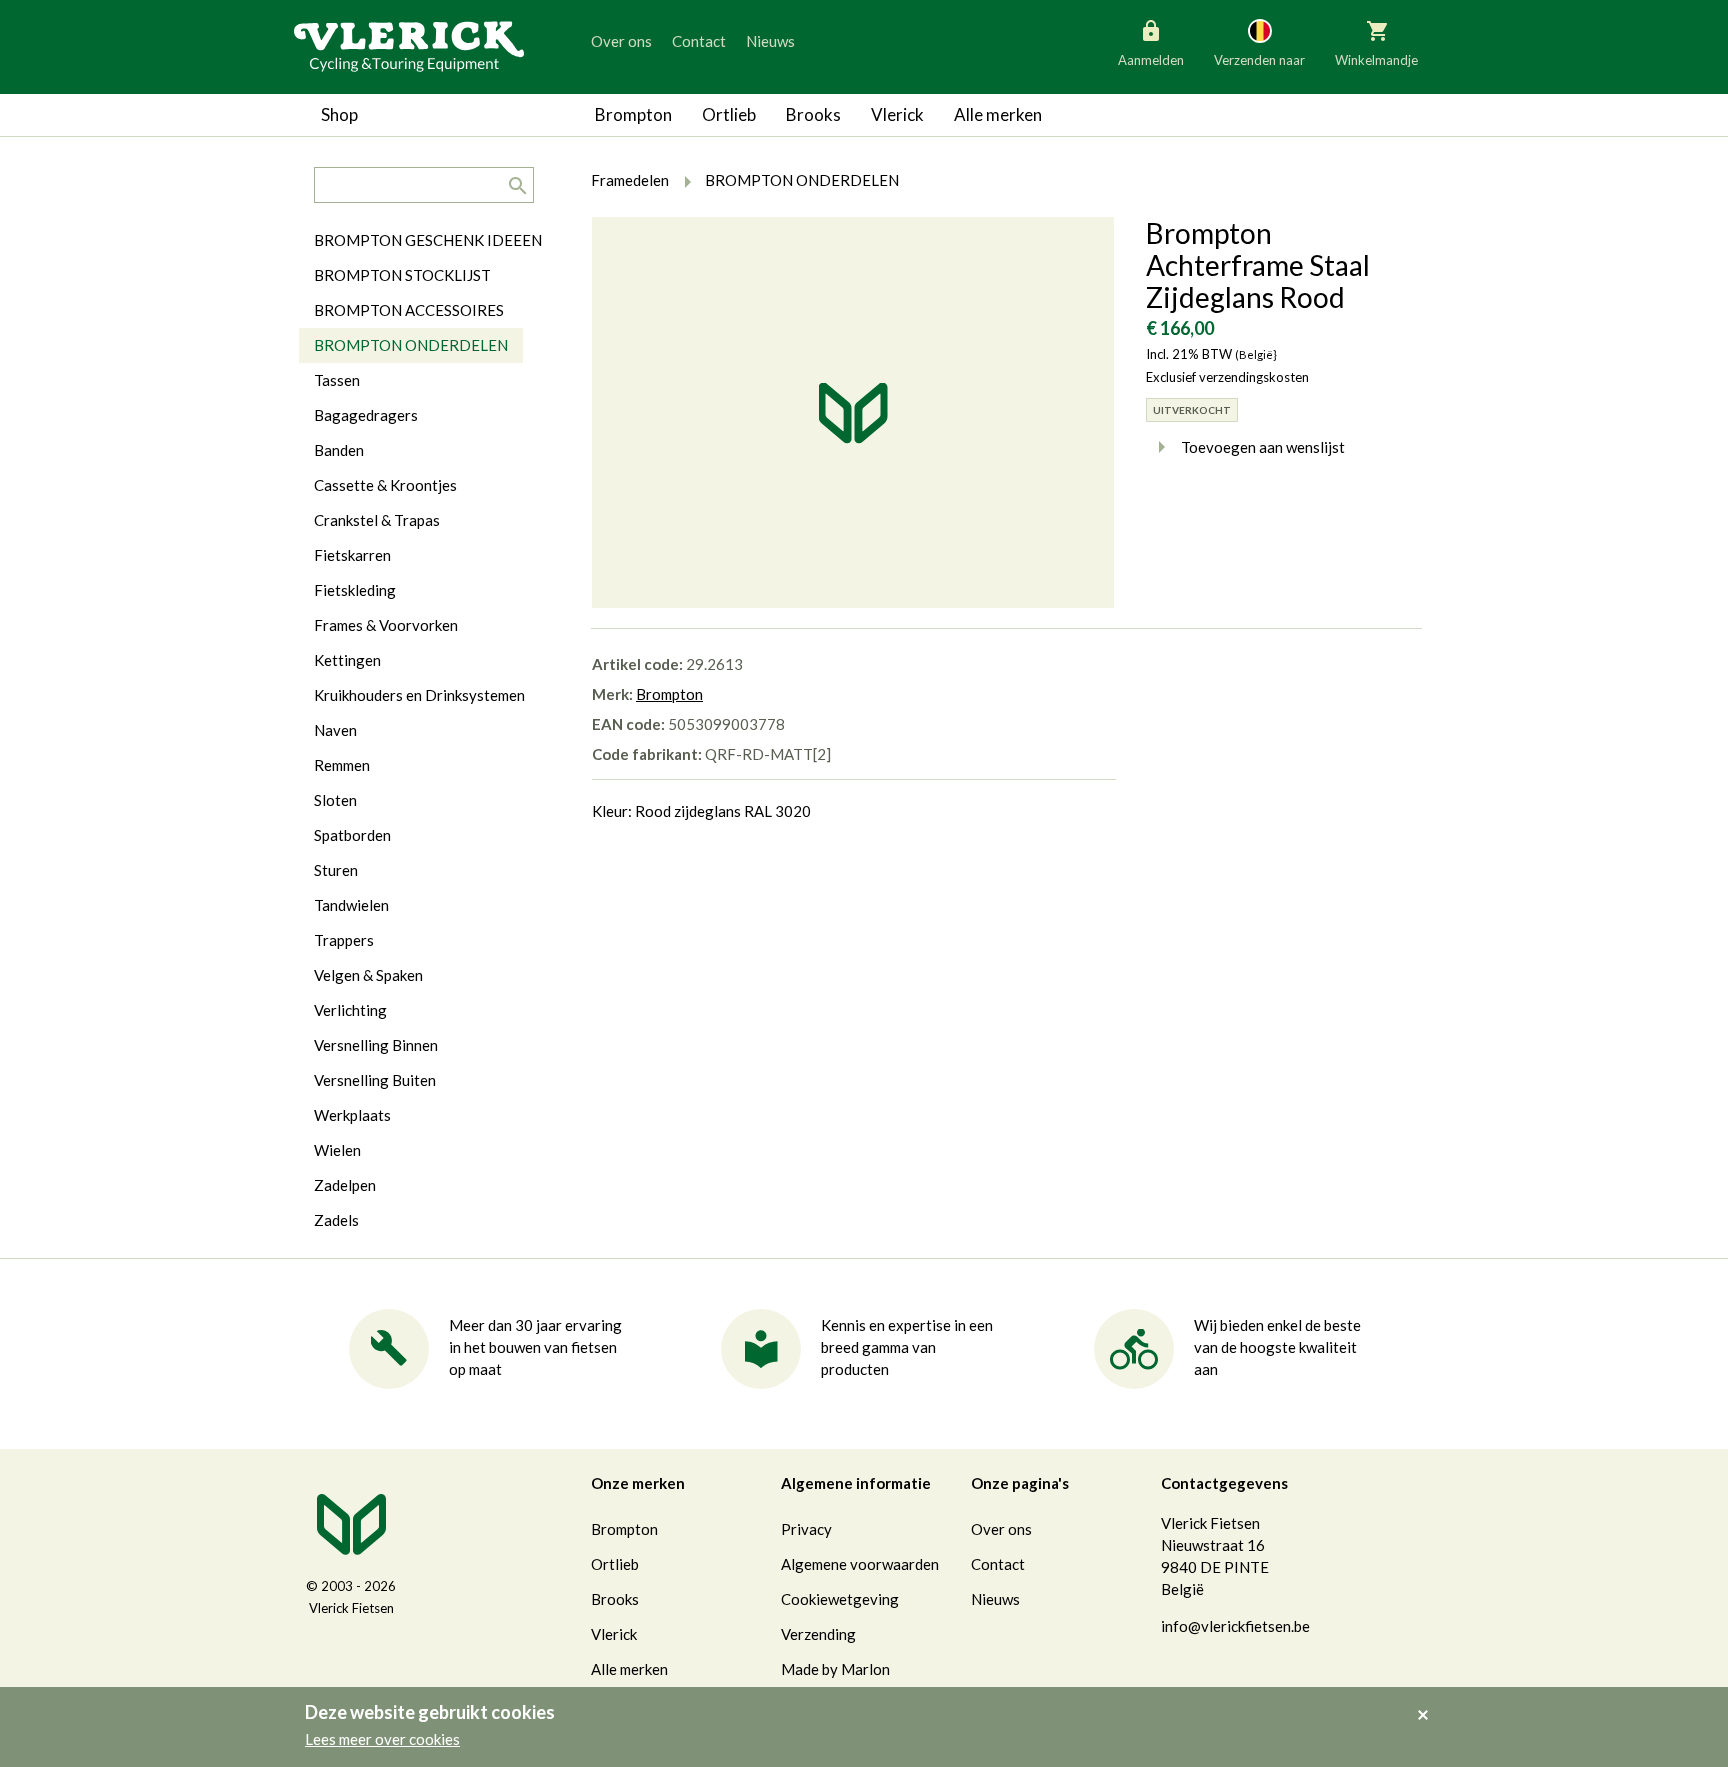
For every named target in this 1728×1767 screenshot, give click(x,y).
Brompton (633, 114)
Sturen (336, 870)
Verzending (818, 1634)
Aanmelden (1151, 60)
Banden (339, 450)
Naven (335, 730)
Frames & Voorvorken (386, 625)
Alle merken (998, 114)
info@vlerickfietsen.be (1235, 1626)
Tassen (337, 380)
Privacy (806, 1529)
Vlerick (897, 114)
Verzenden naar (1259, 60)
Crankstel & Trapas (377, 520)
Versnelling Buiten (375, 1080)
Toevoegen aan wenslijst (1263, 447)
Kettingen (347, 660)
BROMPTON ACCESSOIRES (409, 310)
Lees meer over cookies (382, 1739)
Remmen (342, 765)
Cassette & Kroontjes (385, 485)
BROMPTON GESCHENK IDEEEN (428, 240)
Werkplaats (352, 1115)
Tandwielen (351, 905)
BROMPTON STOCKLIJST (402, 275)
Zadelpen (345, 1185)
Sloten (335, 800)
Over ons (621, 41)
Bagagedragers (366, 415)
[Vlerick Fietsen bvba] (409, 45)
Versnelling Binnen (376, 1045)
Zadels (336, 1220)
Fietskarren (352, 555)
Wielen (337, 1150)
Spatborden (352, 835)
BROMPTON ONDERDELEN (411, 345)
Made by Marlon (835, 1669)
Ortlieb (729, 114)
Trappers (344, 940)
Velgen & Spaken (368, 975)
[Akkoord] (1428, 1701)
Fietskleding (355, 590)
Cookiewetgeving (840, 1599)
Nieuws (770, 41)
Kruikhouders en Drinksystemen (419, 695)
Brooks (813, 114)
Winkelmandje (1376, 60)
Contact (699, 41)
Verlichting (350, 1010)
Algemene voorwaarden (860, 1564)
